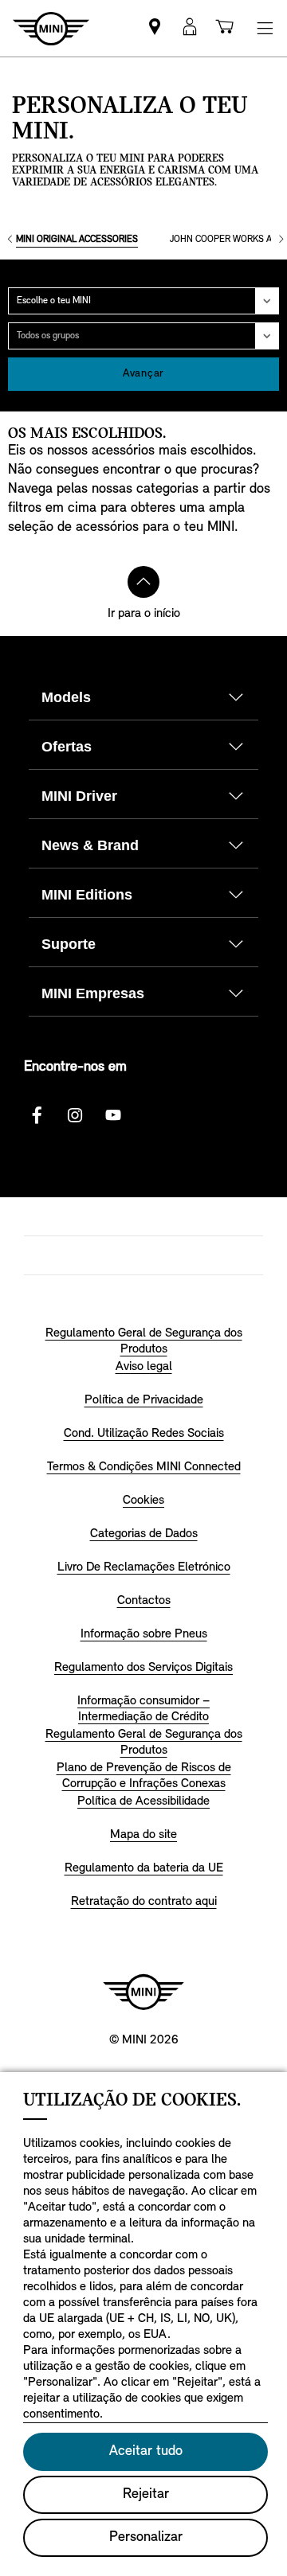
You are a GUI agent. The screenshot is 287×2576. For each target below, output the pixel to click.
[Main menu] (265, 28)
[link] (155, 28)
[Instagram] (75, 1115)
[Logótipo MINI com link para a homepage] (143, 1992)
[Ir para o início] (143, 582)
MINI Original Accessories (77, 240)
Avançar (143, 374)
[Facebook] (37, 1115)
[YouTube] (113, 1115)
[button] (190, 28)
